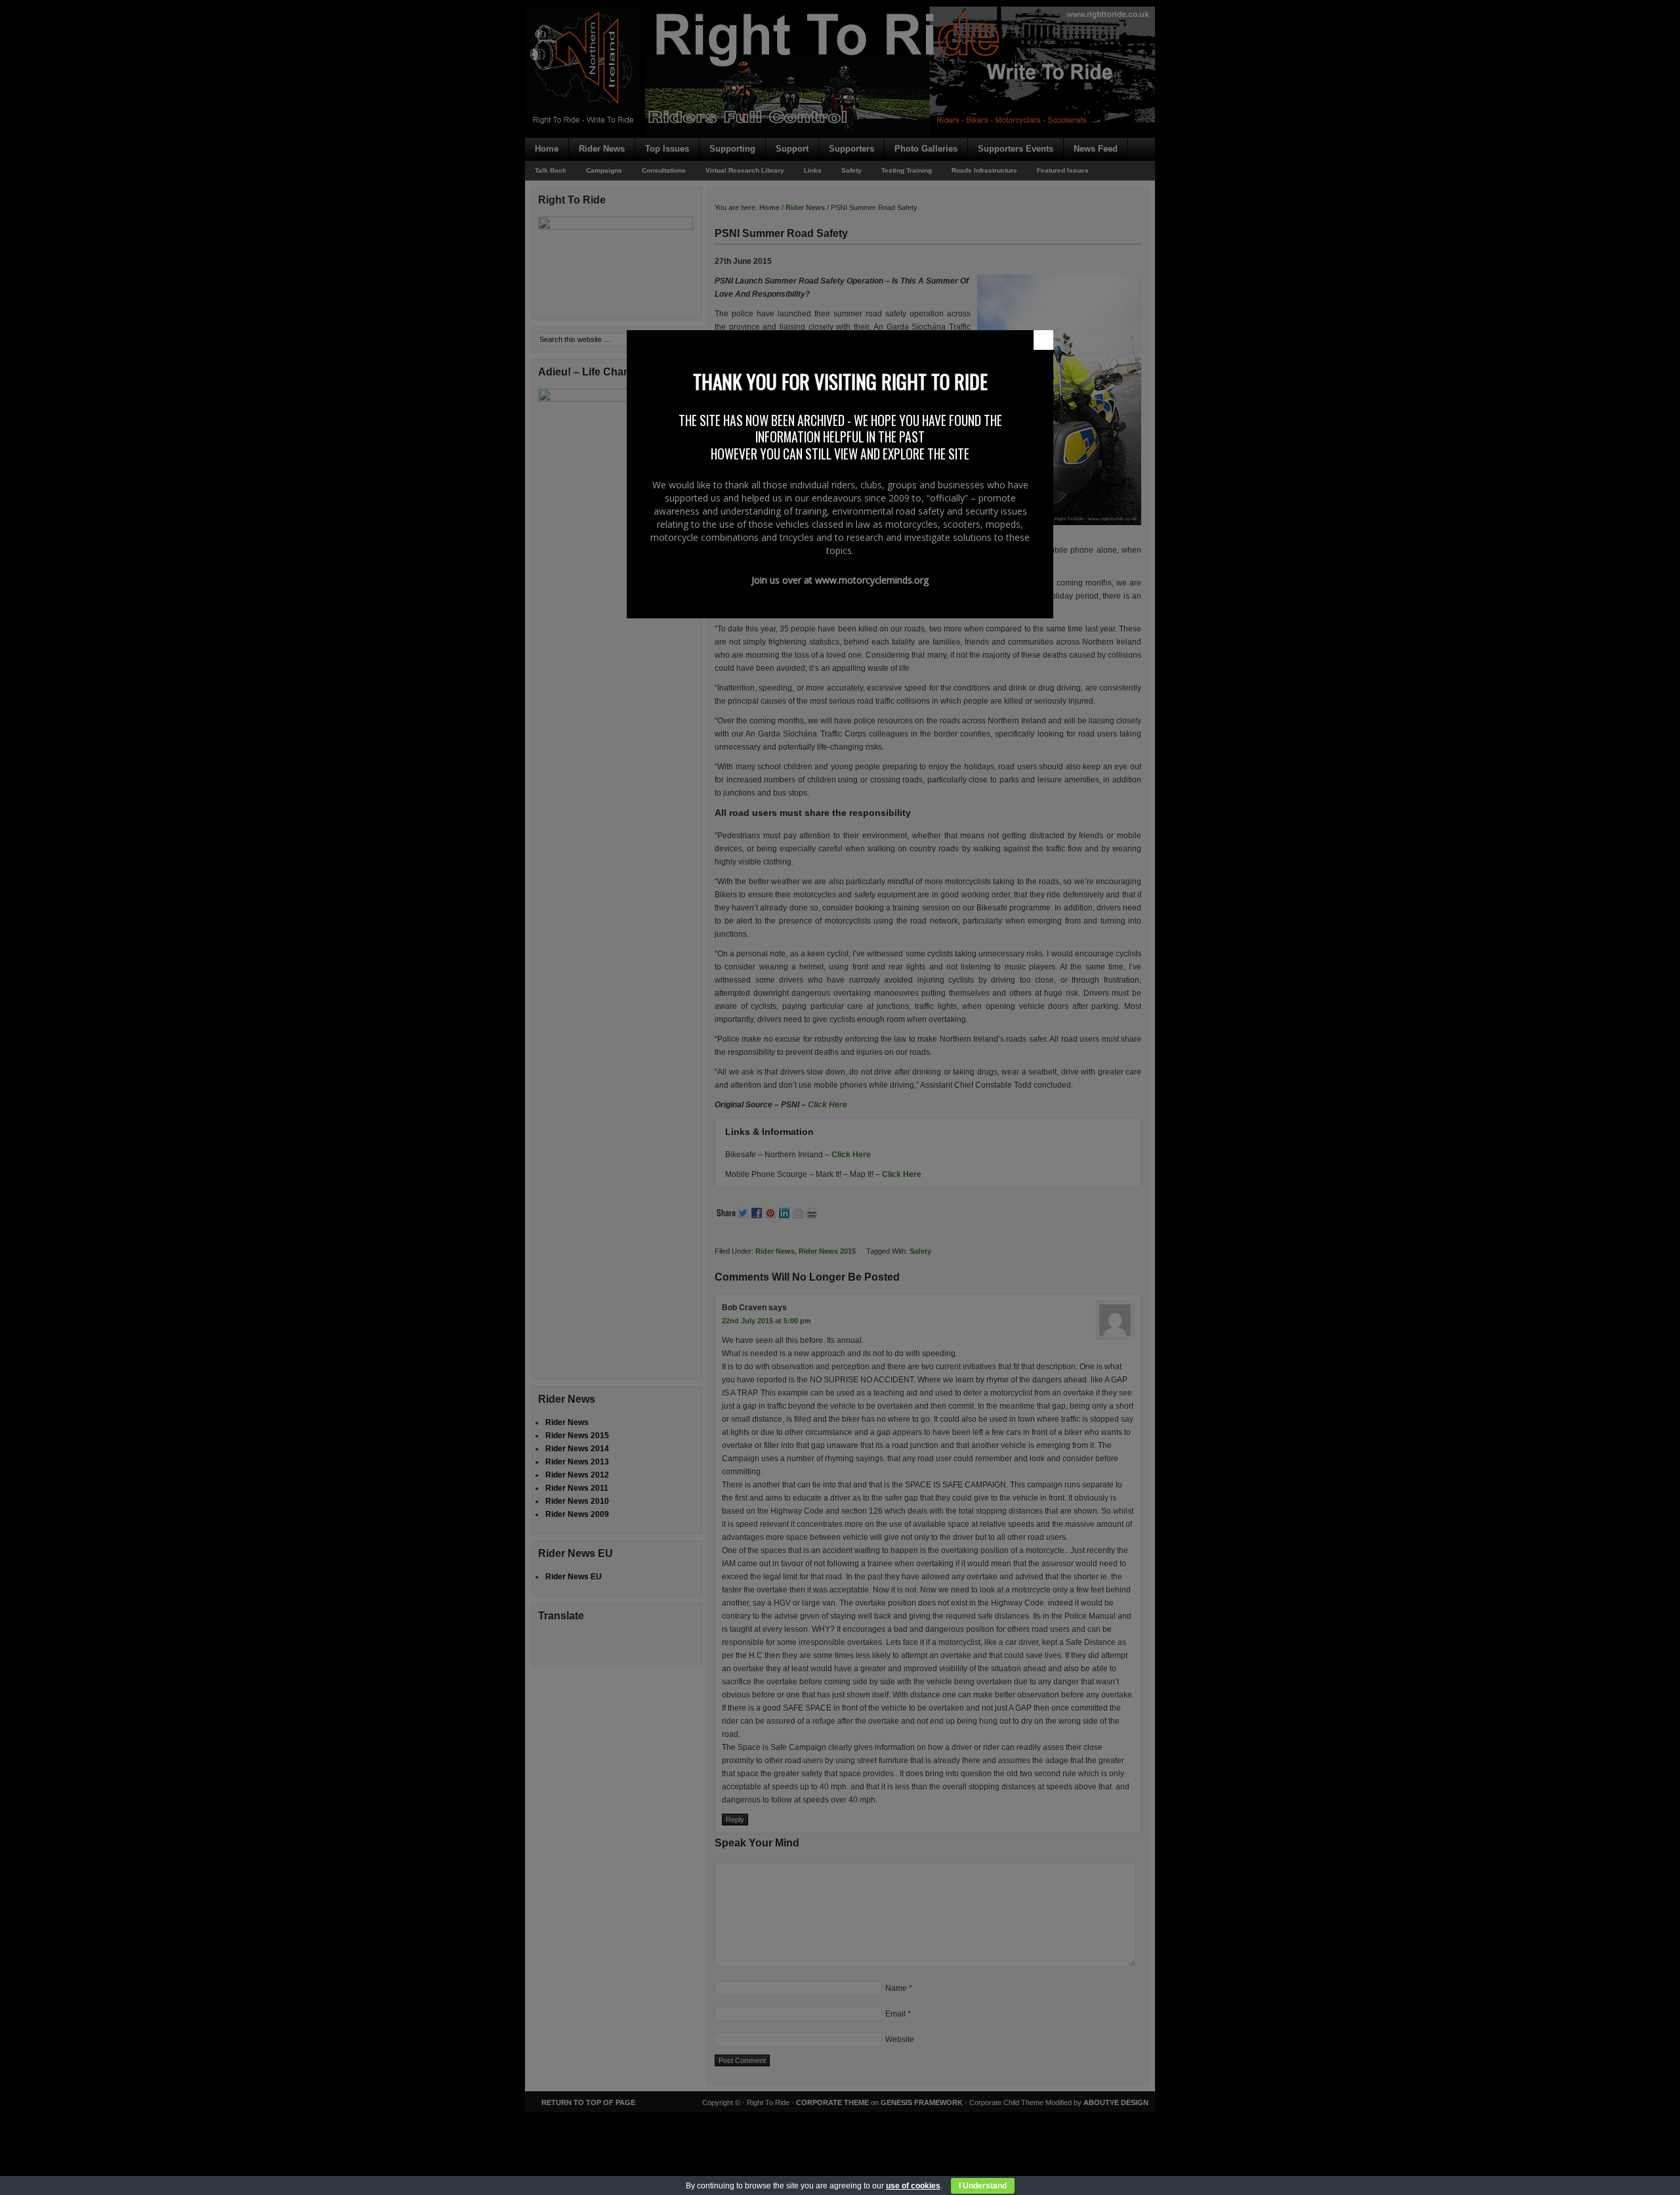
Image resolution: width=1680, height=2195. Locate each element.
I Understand (983, 2186)
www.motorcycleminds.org (872, 580)
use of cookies (913, 2186)
